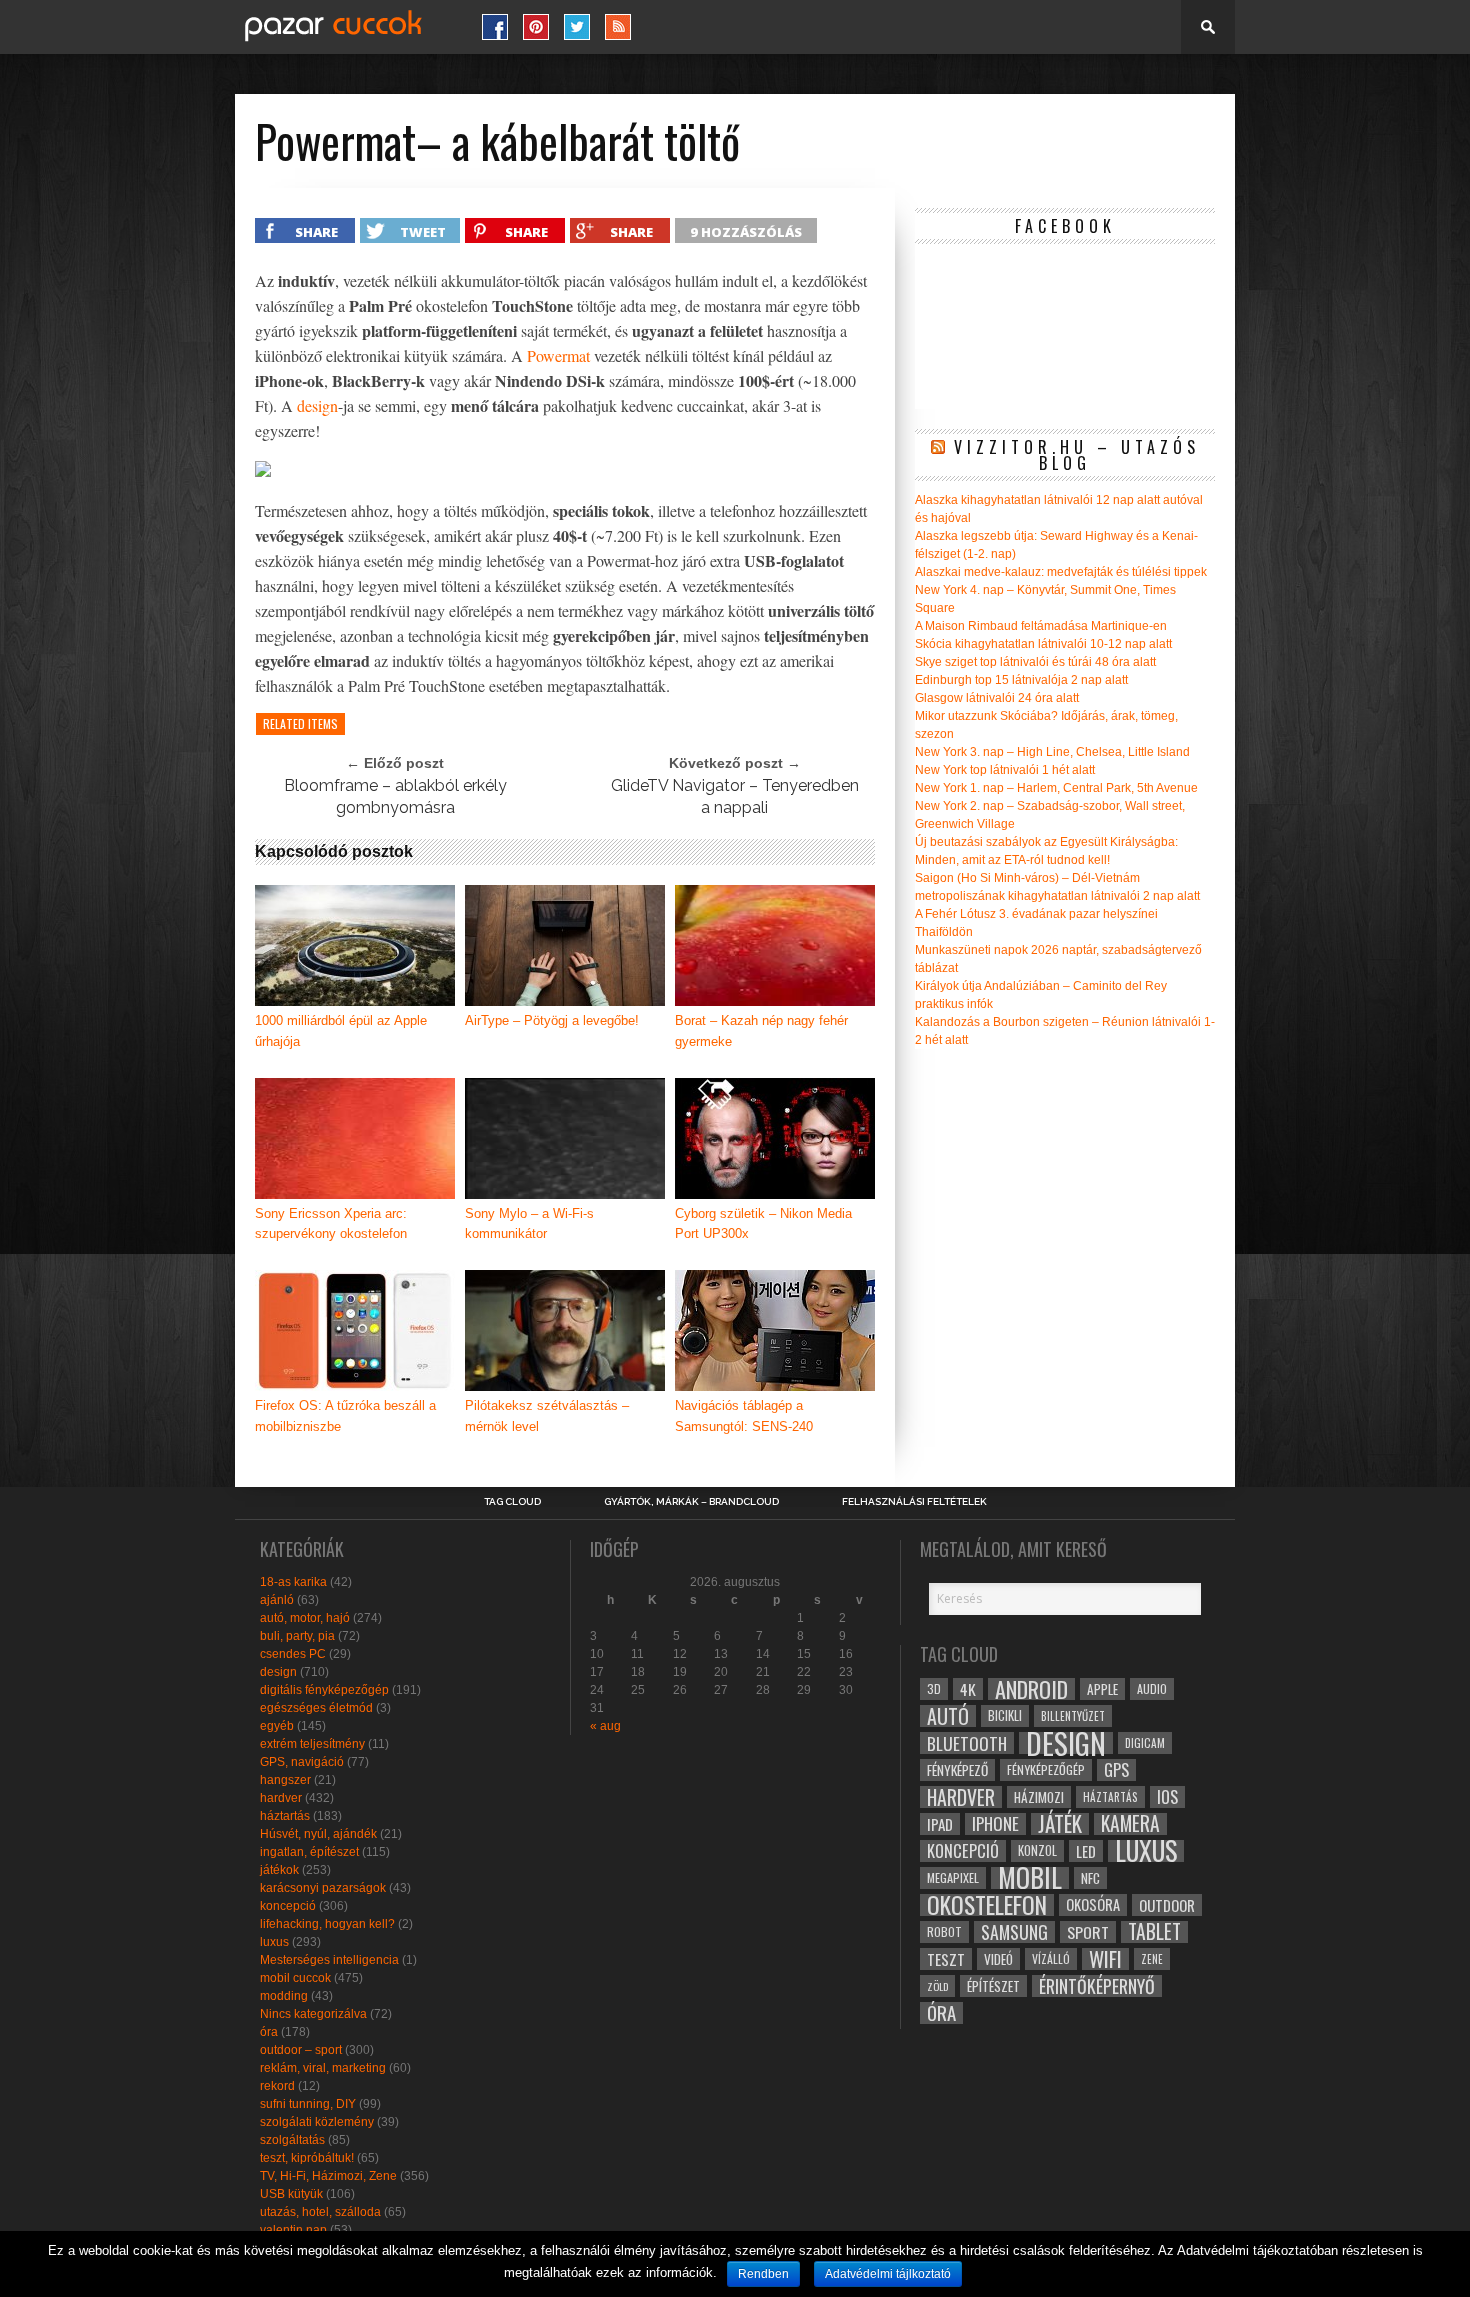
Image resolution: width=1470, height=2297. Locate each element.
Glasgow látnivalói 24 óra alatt (997, 698)
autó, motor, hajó (305, 1618)
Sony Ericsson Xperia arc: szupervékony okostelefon (331, 1224)
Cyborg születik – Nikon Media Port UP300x (763, 1224)
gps (1116, 1770)
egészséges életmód (316, 1708)
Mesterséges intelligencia (329, 1960)
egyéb (277, 1726)
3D (934, 1688)
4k (968, 1689)
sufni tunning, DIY (308, 2104)
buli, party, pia (297, 1636)
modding (284, 1996)
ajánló (277, 1600)
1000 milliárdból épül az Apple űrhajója (341, 1031)
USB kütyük (291, 2194)
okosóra (1093, 1904)
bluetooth (967, 1743)
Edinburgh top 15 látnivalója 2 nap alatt (1021, 680)
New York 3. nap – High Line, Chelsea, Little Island (1052, 752)
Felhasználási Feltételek (914, 1502)
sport (1088, 1932)
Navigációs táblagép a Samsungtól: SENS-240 (744, 1416)
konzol (1037, 1850)
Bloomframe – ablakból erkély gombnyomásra (395, 796)
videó (998, 1959)
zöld (937, 1986)
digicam (1145, 1742)
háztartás (285, 1816)
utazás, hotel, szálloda (320, 2212)
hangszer (285, 1780)
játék (1060, 1824)
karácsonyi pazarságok (323, 1888)
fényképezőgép (1046, 1769)
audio (1152, 1688)
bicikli (1005, 1715)
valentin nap (293, 2230)
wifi (1105, 1959)
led (1086, 1851)
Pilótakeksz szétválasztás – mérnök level (547, 1416)
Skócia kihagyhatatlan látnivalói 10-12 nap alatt (1043, 644)
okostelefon (987, 1905)
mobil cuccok (295, 1978)
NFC (1090, 1877)
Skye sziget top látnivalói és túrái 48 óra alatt (1035, 662)
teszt (946, 1959)
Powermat (558, 355)
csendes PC (293, 1654)
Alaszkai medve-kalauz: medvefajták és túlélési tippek (1061, 572)
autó (948, 1716)
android (1031, 1689)
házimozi (1039, 1797)
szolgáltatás (292, 2140)
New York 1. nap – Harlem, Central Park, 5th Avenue (1056, 788)
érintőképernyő (1097, 1986)
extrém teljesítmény (312, 1744)
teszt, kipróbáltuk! (307, 2158)
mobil (1030, 1878)
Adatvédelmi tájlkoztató (888, 2274)
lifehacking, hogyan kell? (327, 1924)
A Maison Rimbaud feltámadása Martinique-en (1041, 626)
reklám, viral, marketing (323, 2068)
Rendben (763, 2274)
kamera (1130, 1824)
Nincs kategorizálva (313, 2014)
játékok (279, 1870)
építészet (993, 1986)
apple (1102, 1689)
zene (1152, 1959)
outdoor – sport (301, 2050)
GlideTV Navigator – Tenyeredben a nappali (735, 796)
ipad (940, 1824)
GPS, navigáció (302, 1762)
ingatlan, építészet (309, 1852)
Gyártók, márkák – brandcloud (691, 1502)
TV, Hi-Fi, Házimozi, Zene (328, 2176)
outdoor (1167, 1905)
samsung (1014, 1932)
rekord (277, 2086)
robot (944, 1931)
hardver (281, 1798)
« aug (605, 1726)
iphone (995, 1824)
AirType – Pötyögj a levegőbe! (552, 1020)
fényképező (957, 1770)
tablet (1154, 1932)
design (317, 405)
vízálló (1051, 1958)
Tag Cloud (512, 1502)
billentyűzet (1073, 1715)
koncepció (288, 1906)
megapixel (953, 1877)
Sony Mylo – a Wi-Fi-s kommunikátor (529, 1224)
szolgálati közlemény (317, 2122)
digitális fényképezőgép (324, 1690)
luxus (274, 1942)
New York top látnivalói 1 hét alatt (1005, 770)
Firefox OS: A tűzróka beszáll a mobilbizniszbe (345, 1416)
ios (1167, 1797)
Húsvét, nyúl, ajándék (318, 1834)
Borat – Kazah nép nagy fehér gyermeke (761, 1031)
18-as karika (293, 1582)
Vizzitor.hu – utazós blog (1077, 455)
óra (269, 2032)
